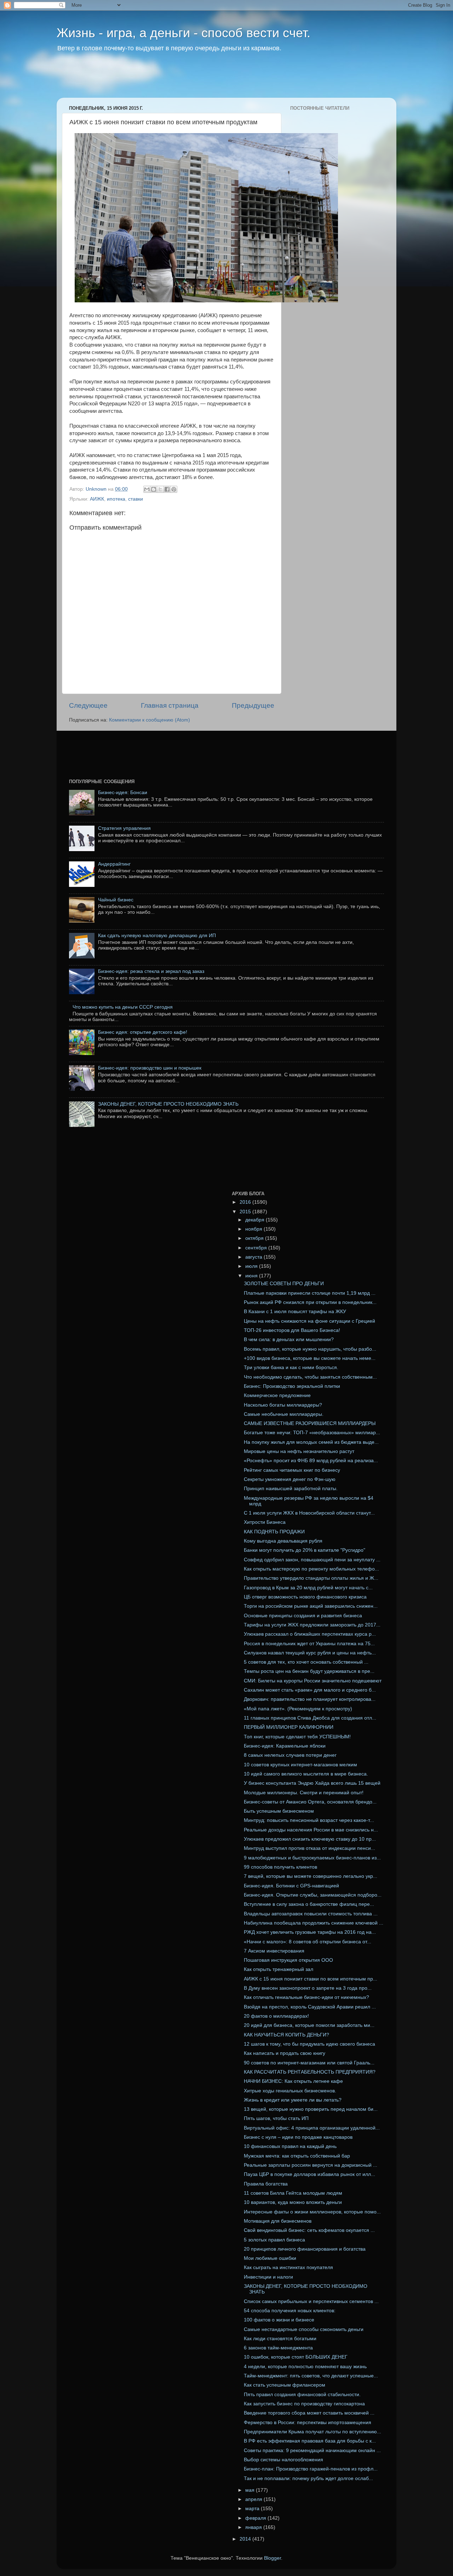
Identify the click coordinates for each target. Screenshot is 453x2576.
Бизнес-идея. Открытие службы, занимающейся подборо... (313, 1895)
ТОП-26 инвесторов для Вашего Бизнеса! (292, 1330)
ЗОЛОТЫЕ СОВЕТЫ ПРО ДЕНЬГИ (284, 1284)
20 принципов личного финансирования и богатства (305, 2249)
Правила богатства (266, 2184)
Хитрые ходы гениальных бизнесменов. (290, 2091)
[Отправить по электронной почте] (147, 489)
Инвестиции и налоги (268, 2277)
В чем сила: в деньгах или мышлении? (289, 1340)
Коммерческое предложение (277, 1395)
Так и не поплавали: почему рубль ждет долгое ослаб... (308, 2478)
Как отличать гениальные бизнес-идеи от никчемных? (306, 1997)
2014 (246, 2539)
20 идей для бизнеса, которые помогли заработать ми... (309, 2025)
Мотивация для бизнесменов (278, 2221)
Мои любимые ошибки (270, 2258)
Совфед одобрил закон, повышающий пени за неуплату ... (312, 1560)
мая (251, 2490)
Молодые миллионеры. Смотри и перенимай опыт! (304, 1793)
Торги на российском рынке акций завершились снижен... (311, 1606)
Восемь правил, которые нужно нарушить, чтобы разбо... (310, 1349)
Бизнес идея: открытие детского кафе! (143, 1032)
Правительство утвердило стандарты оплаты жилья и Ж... (311, 1578)
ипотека (116, 499)
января (254, 2527)
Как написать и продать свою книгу (285, 2053)
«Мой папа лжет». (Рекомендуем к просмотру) (298, 1709)
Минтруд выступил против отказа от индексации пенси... (309, 1848)
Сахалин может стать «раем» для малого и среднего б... (310, 1690)
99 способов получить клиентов (280, 1867)
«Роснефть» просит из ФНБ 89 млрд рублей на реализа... (311, 1461)
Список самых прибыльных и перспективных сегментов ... (311, 2301)
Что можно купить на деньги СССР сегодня (123, 1007)
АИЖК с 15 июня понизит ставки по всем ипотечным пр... (311, 1979)
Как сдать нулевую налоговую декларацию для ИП (157, 936)
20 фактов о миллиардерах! (276, 2016)
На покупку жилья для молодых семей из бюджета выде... (311, 1442)
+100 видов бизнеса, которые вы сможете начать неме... (310, 1358)
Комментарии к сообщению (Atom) (150, 720)
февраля (256, 2518)
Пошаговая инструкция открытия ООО (288, 1960)
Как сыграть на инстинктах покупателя (288, 2267)
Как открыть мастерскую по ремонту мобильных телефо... (311, 1569)
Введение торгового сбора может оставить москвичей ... (309, 2413)
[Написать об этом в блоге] (154, 489)
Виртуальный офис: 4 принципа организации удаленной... (312, 2128)
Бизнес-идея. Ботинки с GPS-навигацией (291, 1886)
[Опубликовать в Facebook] (167, 489)
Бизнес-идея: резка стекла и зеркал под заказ (151, 971)
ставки (136, 499)
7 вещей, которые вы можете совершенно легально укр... (311, 1876)
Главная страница (170, 705)
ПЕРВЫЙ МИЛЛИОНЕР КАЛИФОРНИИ (289, 1727)
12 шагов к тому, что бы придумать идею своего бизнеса (309, 2044)
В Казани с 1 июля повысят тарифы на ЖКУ (295, 1312)
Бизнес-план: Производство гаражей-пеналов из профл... (311, 2469)
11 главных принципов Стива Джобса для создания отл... (310, 1718)
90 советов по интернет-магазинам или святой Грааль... (309, 2063)
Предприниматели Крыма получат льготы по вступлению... (312, 2432)
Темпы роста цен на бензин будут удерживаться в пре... (309, 1671)
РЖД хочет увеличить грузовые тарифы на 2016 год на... (310, 1932)
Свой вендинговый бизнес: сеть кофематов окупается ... (309, 2230)
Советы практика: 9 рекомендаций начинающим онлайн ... (312, 2450)
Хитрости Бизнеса (265, 1522)
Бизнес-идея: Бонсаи (123, 793)
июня (252, 1276)
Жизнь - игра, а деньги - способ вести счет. (184, 33)
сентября (257, 1248)
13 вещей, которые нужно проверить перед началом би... (311, 2109)
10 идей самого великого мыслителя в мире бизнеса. (306, 1774)
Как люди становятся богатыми (280, 2339)
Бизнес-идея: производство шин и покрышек (150, 1068)
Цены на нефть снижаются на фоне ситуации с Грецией (309, 1321)
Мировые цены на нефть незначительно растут (299, 1451)
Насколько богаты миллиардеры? (283, 1405)
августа (254, 1257)
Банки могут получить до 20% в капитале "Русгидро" (305, 1550)
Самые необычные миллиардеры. (284, 1414)
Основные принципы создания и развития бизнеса (303, 1616)
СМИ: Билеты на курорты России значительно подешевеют (313, 1681)
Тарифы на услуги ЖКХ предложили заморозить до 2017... (312, 1625)
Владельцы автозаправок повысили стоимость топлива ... (311, 1914)
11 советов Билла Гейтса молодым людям (293, 2193)
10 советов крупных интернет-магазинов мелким (300, 1765)
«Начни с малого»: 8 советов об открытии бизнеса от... (308, 1942)
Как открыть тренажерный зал (279, 1969)
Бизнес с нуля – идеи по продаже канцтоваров (298, 2137)
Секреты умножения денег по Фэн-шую (290, 1479)
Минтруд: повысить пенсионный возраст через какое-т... (309, 1820)
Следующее (88, 705)
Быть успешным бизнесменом (279, 1811)
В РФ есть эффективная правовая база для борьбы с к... (310, 2441)
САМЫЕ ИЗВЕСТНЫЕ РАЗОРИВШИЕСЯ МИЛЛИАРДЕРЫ (310, 1423)
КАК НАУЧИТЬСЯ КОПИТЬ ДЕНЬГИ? (286, 2035)
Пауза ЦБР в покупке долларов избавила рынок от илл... (309, 2174)
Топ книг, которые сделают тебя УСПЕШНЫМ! (297, 1737)
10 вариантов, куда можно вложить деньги (293, 2202)
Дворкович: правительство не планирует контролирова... (310, 1699)
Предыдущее (253, 705)
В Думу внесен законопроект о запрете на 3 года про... (308, 1988)
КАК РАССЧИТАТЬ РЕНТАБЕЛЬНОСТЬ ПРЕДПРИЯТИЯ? (310, 2072)
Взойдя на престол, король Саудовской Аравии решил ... (310, 2007)
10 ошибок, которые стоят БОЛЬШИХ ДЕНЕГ (296, 2357)
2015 (246, 1212)
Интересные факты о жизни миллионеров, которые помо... (312, 2212)
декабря (256, 1220)
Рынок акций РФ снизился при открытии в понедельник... (310, 1302)
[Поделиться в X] (160, 489)
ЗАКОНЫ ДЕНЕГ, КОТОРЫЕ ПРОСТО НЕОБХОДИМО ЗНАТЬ (168, 1104)
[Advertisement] (193, 80)
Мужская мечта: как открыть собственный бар (297, 2156)
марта (253, 2509)
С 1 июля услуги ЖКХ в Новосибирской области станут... (309, 1513)
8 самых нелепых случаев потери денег (290, 1755)
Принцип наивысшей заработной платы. (291, 1489)
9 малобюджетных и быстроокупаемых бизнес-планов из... (312, 1858)
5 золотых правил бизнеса (274, 2240)
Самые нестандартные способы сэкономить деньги (304, 2329)
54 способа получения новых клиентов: (290, 2311)
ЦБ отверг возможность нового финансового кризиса (305, 1597)
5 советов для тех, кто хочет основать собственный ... (306, 1662)
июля (252, 1266)
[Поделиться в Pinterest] (174, 489)
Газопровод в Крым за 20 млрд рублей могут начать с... (308, 1588)
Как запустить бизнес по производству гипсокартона (304, 2404)
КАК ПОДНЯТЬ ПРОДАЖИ (274, 1532)
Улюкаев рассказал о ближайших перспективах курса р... (310, 1634)
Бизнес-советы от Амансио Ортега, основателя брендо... (310, 1802)
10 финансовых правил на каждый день (290, 2146)
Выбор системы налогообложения (283, 2460)
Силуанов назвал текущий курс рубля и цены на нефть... (310, 1653)
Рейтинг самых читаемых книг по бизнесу (292, 1470)
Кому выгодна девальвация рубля (283, 1541)
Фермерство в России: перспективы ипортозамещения (308, 2423)
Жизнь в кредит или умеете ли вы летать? (293, 2100)
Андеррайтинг (114, 864)
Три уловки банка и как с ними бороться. (291, 1367)
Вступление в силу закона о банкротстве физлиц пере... (309, 1904)
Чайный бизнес (116, 900)
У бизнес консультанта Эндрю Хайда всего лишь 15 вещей (312, 1783)
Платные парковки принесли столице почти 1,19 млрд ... (310, 1293)
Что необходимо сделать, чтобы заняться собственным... (310, 1377)
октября (255, 1238)
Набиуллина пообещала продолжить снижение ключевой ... (314, 1923)
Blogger (273, 2558)
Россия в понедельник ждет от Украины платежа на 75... (309, 1644)
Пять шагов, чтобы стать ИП (276, 2118)
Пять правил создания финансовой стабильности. (302, 2395)
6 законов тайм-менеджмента (278, 2348)
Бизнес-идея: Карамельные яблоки (285, 1746)
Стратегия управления (124, 828)
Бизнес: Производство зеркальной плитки (292, 1386)
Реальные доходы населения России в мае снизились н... (311, 1830)
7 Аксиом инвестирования (274, 1951)
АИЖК (97, 499)
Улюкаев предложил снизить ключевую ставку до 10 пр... (310, 1839)
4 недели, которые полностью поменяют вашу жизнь (305, 2367)
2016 (246, 1202)
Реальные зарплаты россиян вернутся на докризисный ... (311, 2165)
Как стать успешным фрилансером (285, 2385)
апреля (254, 2499)
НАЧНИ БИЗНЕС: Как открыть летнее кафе (293, 2081)
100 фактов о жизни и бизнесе (279, 2320)
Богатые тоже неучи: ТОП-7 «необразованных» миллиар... (312, 1433)
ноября (254, 1229)
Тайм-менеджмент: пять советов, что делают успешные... (311, 2376)
